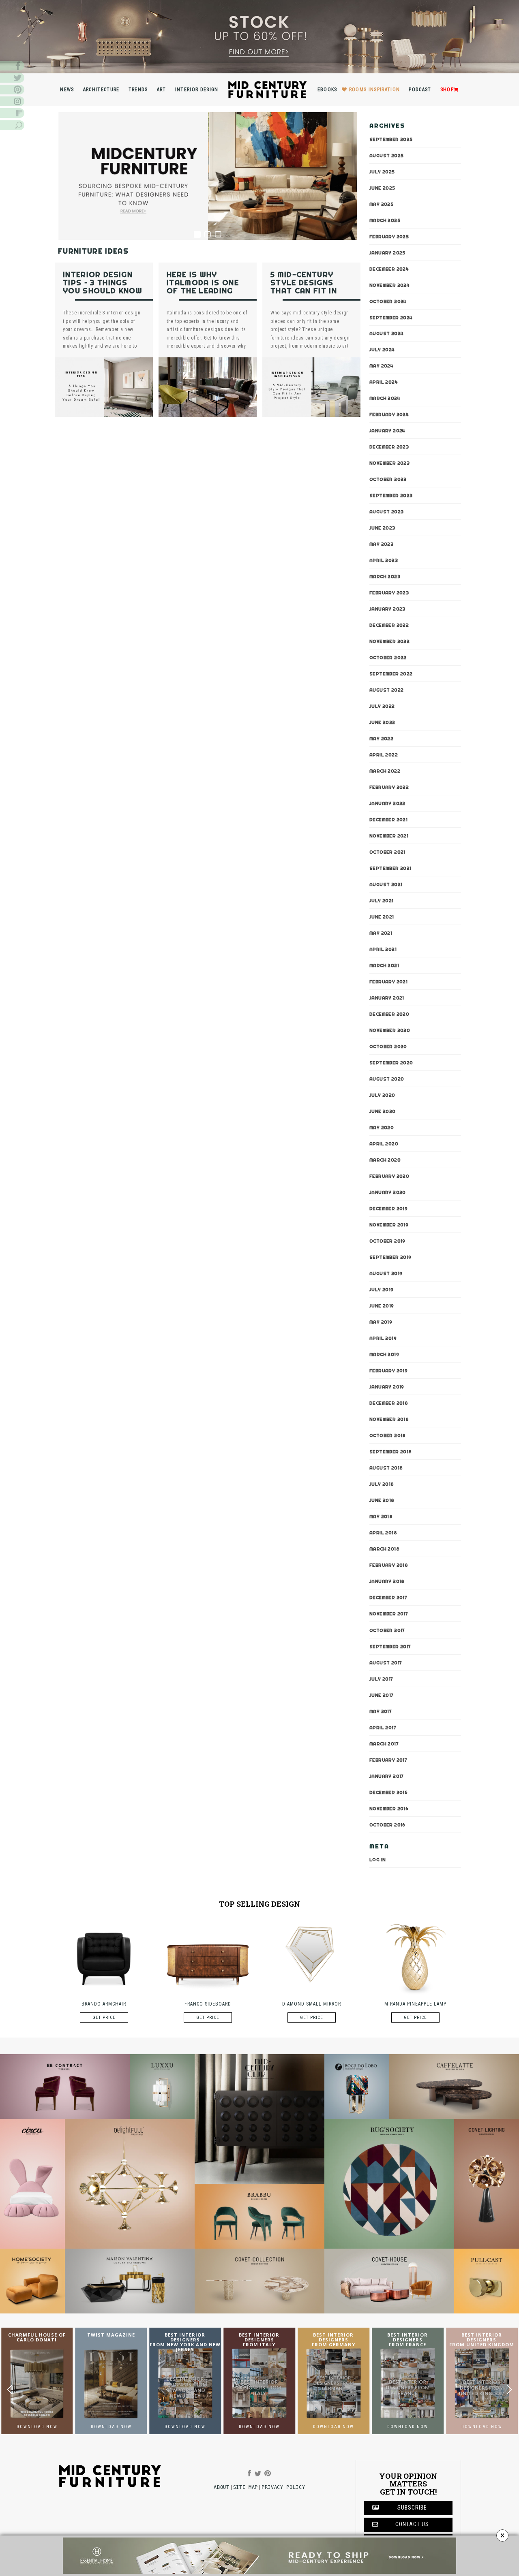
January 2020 (388, 1193)
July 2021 (382, 901)
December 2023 (389, 447)
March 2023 (385, 577)
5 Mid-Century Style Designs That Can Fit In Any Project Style (304, 291)
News (67, 90)
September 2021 (390, 869)
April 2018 (383, 1533)
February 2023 (389, 593)
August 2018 (386, 1468)
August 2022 (386, 690)
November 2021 (389, 836)
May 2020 (382, 1128)
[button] (509, 2390)
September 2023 (391, 496)
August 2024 (386, 334)
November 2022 (389, 642)
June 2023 (382, 528)
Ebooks (327, 90)
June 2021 (382, 917)
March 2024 (385, 399)
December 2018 (389, 1403)
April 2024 (384, 382)
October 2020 (388, 1047)
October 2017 (387, 1630)
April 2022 (384, 755)
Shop (447, 90)
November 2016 (389, 1809)
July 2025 (382, 172)
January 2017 (387, 1776)
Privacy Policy (283, 2487)
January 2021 (387, 998)
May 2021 (381, 933)
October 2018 (388, 1436)
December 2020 (389, 1015)
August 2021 (386, 885)
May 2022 (381, 739)
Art (162, 90)
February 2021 (388, 982)
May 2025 (381, 204)
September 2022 (391, 674)
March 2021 (384, 966)
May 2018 (381, 1517)
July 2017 (381, 1679)
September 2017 (390, 1647)
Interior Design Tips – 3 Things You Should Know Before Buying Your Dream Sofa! (103, 291)
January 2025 (387, 253)
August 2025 (386, 156)
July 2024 (382, 350)
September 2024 (391, 318)
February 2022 (389, 788)
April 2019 (383, 1339)
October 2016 (387, 1825)
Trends (138, 90)
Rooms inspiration (375, 90)
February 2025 (389, 237)
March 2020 (385, 1160)
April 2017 (383, 1728)
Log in (377, 1860)
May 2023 (381, 545)
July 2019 (382, 1290)
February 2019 (388, 1371)
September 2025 (391, 139)
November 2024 (389, 285)
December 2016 (388, 1792)
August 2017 (386, 1663)
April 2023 (384, 561)
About (221, 2487)
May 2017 (381, 1711)
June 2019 (382, 1306)
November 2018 (389, 1420)
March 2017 (384, 1744)
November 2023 (389, 464)
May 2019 (381, 1322)
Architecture (101, 90)
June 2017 (382, 1695)
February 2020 (389, 1177)
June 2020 (383, 1112)
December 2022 (389, 626)
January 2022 (387, 804)
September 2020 (391, 1063)
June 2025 (382, 188)
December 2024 (389, 269)
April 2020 (384, 1144)
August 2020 (387, 1079)
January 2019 (387, 1387)
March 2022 (385, 771)
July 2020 (382, 1096)
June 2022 (382, 723)
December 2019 (388, 1209)
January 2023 (387, 609)
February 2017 (388, 1760)
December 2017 (388, 1598)
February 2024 (389, 415)
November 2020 (390, 1031)
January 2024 (387, 431)
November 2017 (389, 1614)
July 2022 (382, 707)
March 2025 (385, 220)
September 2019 (390, 1258)
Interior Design (197, 90)
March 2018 (384, 1549)
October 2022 (388, 658)
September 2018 (391, 1452)
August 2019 (386, 1274)
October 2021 (387, 852)
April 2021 (383, 950)
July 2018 (382, 1485)
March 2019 (384, 1355)
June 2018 (382, 1501)
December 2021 (388, 820)
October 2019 (387, 1241)
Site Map (246, 2487)
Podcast (420, 90)
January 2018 (387, 1582)
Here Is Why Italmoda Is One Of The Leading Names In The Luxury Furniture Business (206, 295)
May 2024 (381, 366)
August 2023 (386, 512)
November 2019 (389, 1225)
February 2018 (389, 1566)
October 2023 (388, 480)
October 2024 (388, 301)
